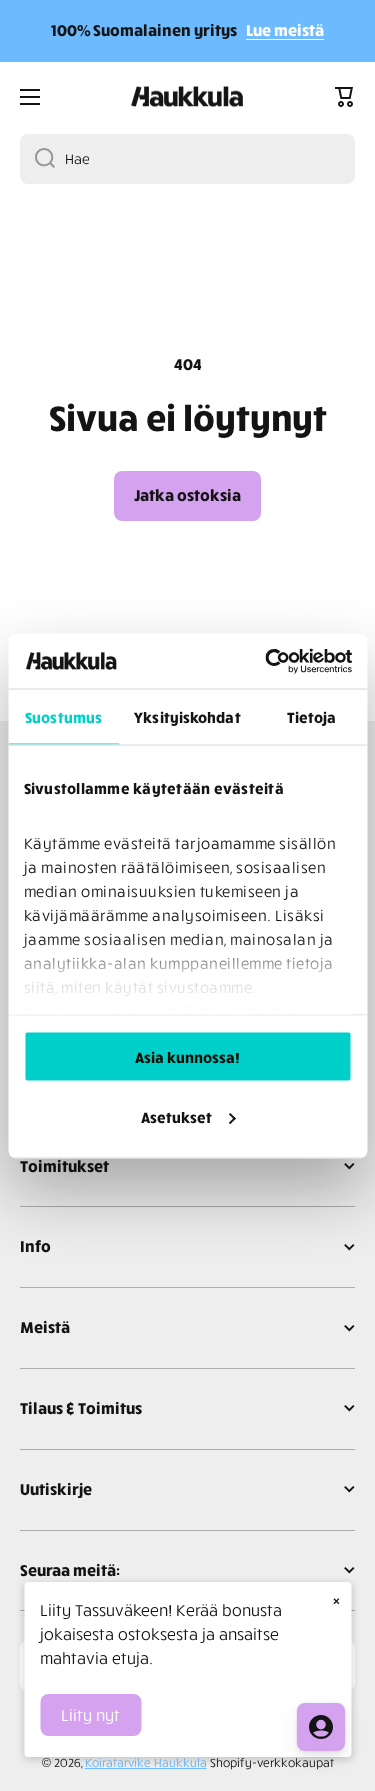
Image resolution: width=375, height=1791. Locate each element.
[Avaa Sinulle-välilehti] (321, 1727)
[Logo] (188, 97)
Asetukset (176, 1116)
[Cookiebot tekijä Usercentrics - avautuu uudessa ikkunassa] (267, 661)
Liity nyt (90, 1715)
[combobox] (187, 159)
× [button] (336, 1600)
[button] (345, 97)
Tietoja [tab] (312, 717)
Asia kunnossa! (187, 1057)
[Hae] (37, 159)
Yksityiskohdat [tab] (187, 717)
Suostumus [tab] (63, 717)
